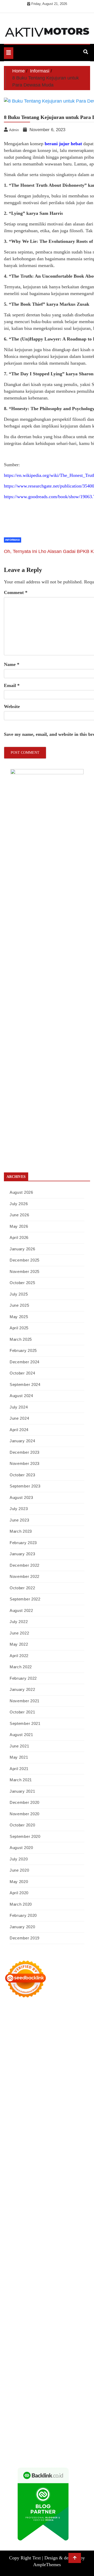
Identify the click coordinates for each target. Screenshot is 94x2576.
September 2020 (25, 1836)
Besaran (10, 2419)
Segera (9, 2426)
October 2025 (22, 1283)
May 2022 (19, 1644)
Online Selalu (37, 2348)
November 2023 (25, 1463)
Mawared (57, 2208)
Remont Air (52, 2257)
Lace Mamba (22, 2026)
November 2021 (25, 1701)
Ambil (45, 2370)
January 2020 (22, 1927)
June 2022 (19, 1633)
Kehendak (36, 2426)
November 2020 (25, 1814)
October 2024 (22, 1373)
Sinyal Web (51, 2334)
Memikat (45, 2419)
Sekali (21, 2426)
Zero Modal (49, 2040)
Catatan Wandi (16, 2313)
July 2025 (19, 1294)
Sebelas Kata (14, 2348)
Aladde (39, 2103)
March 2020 (21, 1904)
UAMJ (32, 2236)
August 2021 (21, 1735)
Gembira (61, 2419)
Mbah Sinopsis (27, 2096)
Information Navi (66, 2271)
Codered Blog (35, 2187)
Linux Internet (33, 2264)
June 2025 (19, 1305)
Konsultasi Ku (27, 2433)
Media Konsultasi (29, 2447)
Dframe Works (37, 2047)
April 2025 (19, 1328)
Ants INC (12, 2054)
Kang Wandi (39, 2313)
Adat (8, 2370)
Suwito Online (62, 2292)
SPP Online (27, 2159)
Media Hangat (75, 2447)
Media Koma (72, 2334)
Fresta (74, 2096)
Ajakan (73, 2391)
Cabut (23, 2391)
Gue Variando (77, 2229)
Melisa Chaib (23, 2089)
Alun (26, 2370)
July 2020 (19, 1859)
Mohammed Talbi (48, 2194)
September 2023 (25, 1486)
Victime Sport (61, 2222)
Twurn (42, 2068)
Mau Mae (61, 2285)
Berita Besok (14, 2341)
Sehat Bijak (20, 2363)
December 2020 (25, 1802)
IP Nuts (79, 2222)
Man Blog (30, 2292)
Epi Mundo (58, 2068)
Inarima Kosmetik (31, 2215)
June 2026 (19, 1215)
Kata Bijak (77, 2089)
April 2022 (19, 1656)
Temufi (59, 2173)
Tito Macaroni (39, 2271)
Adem (9, 2398)
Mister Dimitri (78, 2138)
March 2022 (21, 1667)
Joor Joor (72, 2194)
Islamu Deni (25, 2082)
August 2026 (21, 1192)
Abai (17, 2370)
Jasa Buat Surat (61, 2117)
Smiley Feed (47, 2159)
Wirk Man (12, 2292)
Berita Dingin (74, 2433)
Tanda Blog (61, 2440)
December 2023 (25, 1452)
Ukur (70, 2405)
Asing (22, 2377)
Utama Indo (38, 2110)
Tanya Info (54, 2447)
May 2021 (19, 1757)
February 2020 (23, 1915)
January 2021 (22, 1791)
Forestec (20, 2257)
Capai (22, 2405)
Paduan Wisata (61, 2348)
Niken (44, 2292)
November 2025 (25, 1272)
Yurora (40, 2089)
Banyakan (72, 2412)
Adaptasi (78, 2363)
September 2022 (25, 1599)
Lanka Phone (49, 2019)
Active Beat (13, 2243)
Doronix (67, 2019)
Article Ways (48, 2201)
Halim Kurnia (28, 2355)
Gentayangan (24, 2412)
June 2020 (19, 1870)
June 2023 (19, 1520)
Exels (60, 2152)
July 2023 (19, 1509)
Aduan (61, 2391)
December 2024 (25, 1362)
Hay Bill (35, 2257)
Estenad (25, 2117)
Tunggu (58, 2405)
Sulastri (71, 2124)
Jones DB (12, 2278)
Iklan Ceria (43, 2075)
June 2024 (19, 1418)
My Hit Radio (72, 2103)
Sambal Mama (16, 2110)
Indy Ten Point (78, 2215)
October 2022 (22, 1588)
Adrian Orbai (69, 2159)
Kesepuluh (54, 2426)
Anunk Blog (27, 2012)
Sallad (43, 2138)
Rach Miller (31, 2152)
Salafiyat (26, 2075)
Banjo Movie (53, 2250)
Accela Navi (14, 2047)
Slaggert (53, 2103)
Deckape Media (61, 2243)
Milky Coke (36, 2229)
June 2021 (19, 1746)
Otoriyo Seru (14, 2229)
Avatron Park (62, 2061)
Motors (10, 2012)
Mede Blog (13, 2187)
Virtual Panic (30, 2124)
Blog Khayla (28, 2320)
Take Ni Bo (69, 2040)
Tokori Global (36, 2243)
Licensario (56, 2215)
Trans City (26, 2285)
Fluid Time (56, 2187)
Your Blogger (56, 2341)
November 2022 (25, 1576)
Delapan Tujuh (72, 2012)
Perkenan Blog (16, 2440)
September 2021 (25, 1723)
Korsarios (74, 2208)
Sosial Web (35, 2341)
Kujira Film (75, 2173)
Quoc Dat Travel (65, 2054)
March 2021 (21, 1780)
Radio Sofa (26, 2299)
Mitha (9, 2096)
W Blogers (62, 2075)
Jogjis (45, 2096)
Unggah (34, 2405)
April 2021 (19, 1769)
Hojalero (73, 2131)
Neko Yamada (58, 2033)
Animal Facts (15, 2236)
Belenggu (51, 2384)
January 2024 (22, 1441)
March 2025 (21, 1339)
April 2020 (19, 1893)
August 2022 (21, 1610)
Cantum (35, 2391)
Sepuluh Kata (51, 2433)
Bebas (37, 2384)
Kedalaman (28, 2419)
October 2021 (22, 1712)
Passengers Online (36, 2054)
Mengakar (23, 2398)
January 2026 (22, 1249)
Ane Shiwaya (49, 2180)
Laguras (48, 2152)
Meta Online (57, 2089)
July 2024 (19, 1407)
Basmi (52, 2377)
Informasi (13, 540)
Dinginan (55, 2412)
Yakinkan (77, 2419)
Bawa (8, 2384)
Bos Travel (58, 2278)
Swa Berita (66, 2082)
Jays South (59, 2096)
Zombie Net (23, 2131)
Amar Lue (12, 2180)
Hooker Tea (42, 2173)
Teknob (10, 2285)
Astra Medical (37, 2222)
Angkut (10, 2377)
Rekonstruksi (15, 2145)
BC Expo (28, 2201)
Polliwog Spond (47, 2026)
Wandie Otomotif (65, 2313)
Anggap (51, 2398)
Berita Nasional (27, 2334)
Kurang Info (65, 2327)
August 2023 (21, 1497)
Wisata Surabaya (34, 2278)
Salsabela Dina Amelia (36, 2327)
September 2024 (25, 1384)
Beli (86, 2377)
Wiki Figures (35, 2033)
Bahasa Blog (40, 2440)
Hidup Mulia (55, 2145)
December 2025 (25, 1260)
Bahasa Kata (14, 2454)
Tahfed (76, 2285)
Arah (33, 2377)
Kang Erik (44, 2285)
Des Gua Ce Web (60, 2264)
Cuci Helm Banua (51, 2306)
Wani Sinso (23, 2103)
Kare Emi (29, 2180)
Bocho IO (73, 2250)
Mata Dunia (77, 2278)
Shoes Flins (23, 2194)
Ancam (76, 2370)
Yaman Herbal (69, 2236)
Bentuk (76, 2384)
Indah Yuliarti (70, 2355)
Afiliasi (53, 2363)
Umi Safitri (49, 2355)
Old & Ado (56, 2229)
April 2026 (19, 1237)
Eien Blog (29, 2138)
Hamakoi (40, 2117)
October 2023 (22, 1475)
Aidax (68, 2110)
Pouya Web (71, 2180)
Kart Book (75, 2152)
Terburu (10, 2391)
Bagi (42, 2377)
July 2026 (19, 1204)
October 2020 (22, 1825)
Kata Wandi (76, 2306)
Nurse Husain (53, 2124)
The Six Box (14, 2222)
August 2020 (21, 1848)
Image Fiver (14, 2019)
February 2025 (23, 1350)
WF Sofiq (57, 2138)
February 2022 (23, 1678)
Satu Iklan (77, 2341)
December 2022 (25, 1565)
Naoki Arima (74, 2257)
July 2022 (19, 1622)
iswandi (43, 2299)
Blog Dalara (26, 2068)
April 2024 (19, 1430)
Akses (38, 2398)
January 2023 (22, 1554)
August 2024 (21, 1396)
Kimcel (31, 2019)
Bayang (75, 2377)
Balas (63, 2377)
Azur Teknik (48, 2012)
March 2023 (21, 1531)
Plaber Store (28, 2040)
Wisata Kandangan (55, 2320)
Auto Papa (41, 2061)
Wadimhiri (79, 2047)
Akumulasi (60, 2370)
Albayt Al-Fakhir (18, 2061)
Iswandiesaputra (64, 2299)
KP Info (55, 2110)
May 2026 (19, 1226)
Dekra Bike (69, 2201)
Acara (65, 2363)
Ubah (46, 2405)
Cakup (48, 2391)
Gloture (10, 2159)
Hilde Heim (60, 2047)
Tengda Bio (22, 2173)
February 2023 (23, 1543)
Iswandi (29, 2306)
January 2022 (22, 1689)
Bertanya (38, 2363)
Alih (35, 2370)
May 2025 (19, 1317)
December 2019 (25, 1938)
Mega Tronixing (56, 2166)
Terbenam (22, 2384)
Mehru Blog (46, 2082)
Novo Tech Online (49, 2131)
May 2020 (19, 1882)
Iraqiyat (72, 2187)
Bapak (41, 2412)
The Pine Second (28, 2166)
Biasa (64, 2384)
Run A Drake (31, 2250)
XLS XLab (47, 2236)
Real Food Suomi (34, 2208)
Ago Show (35, 2145)
